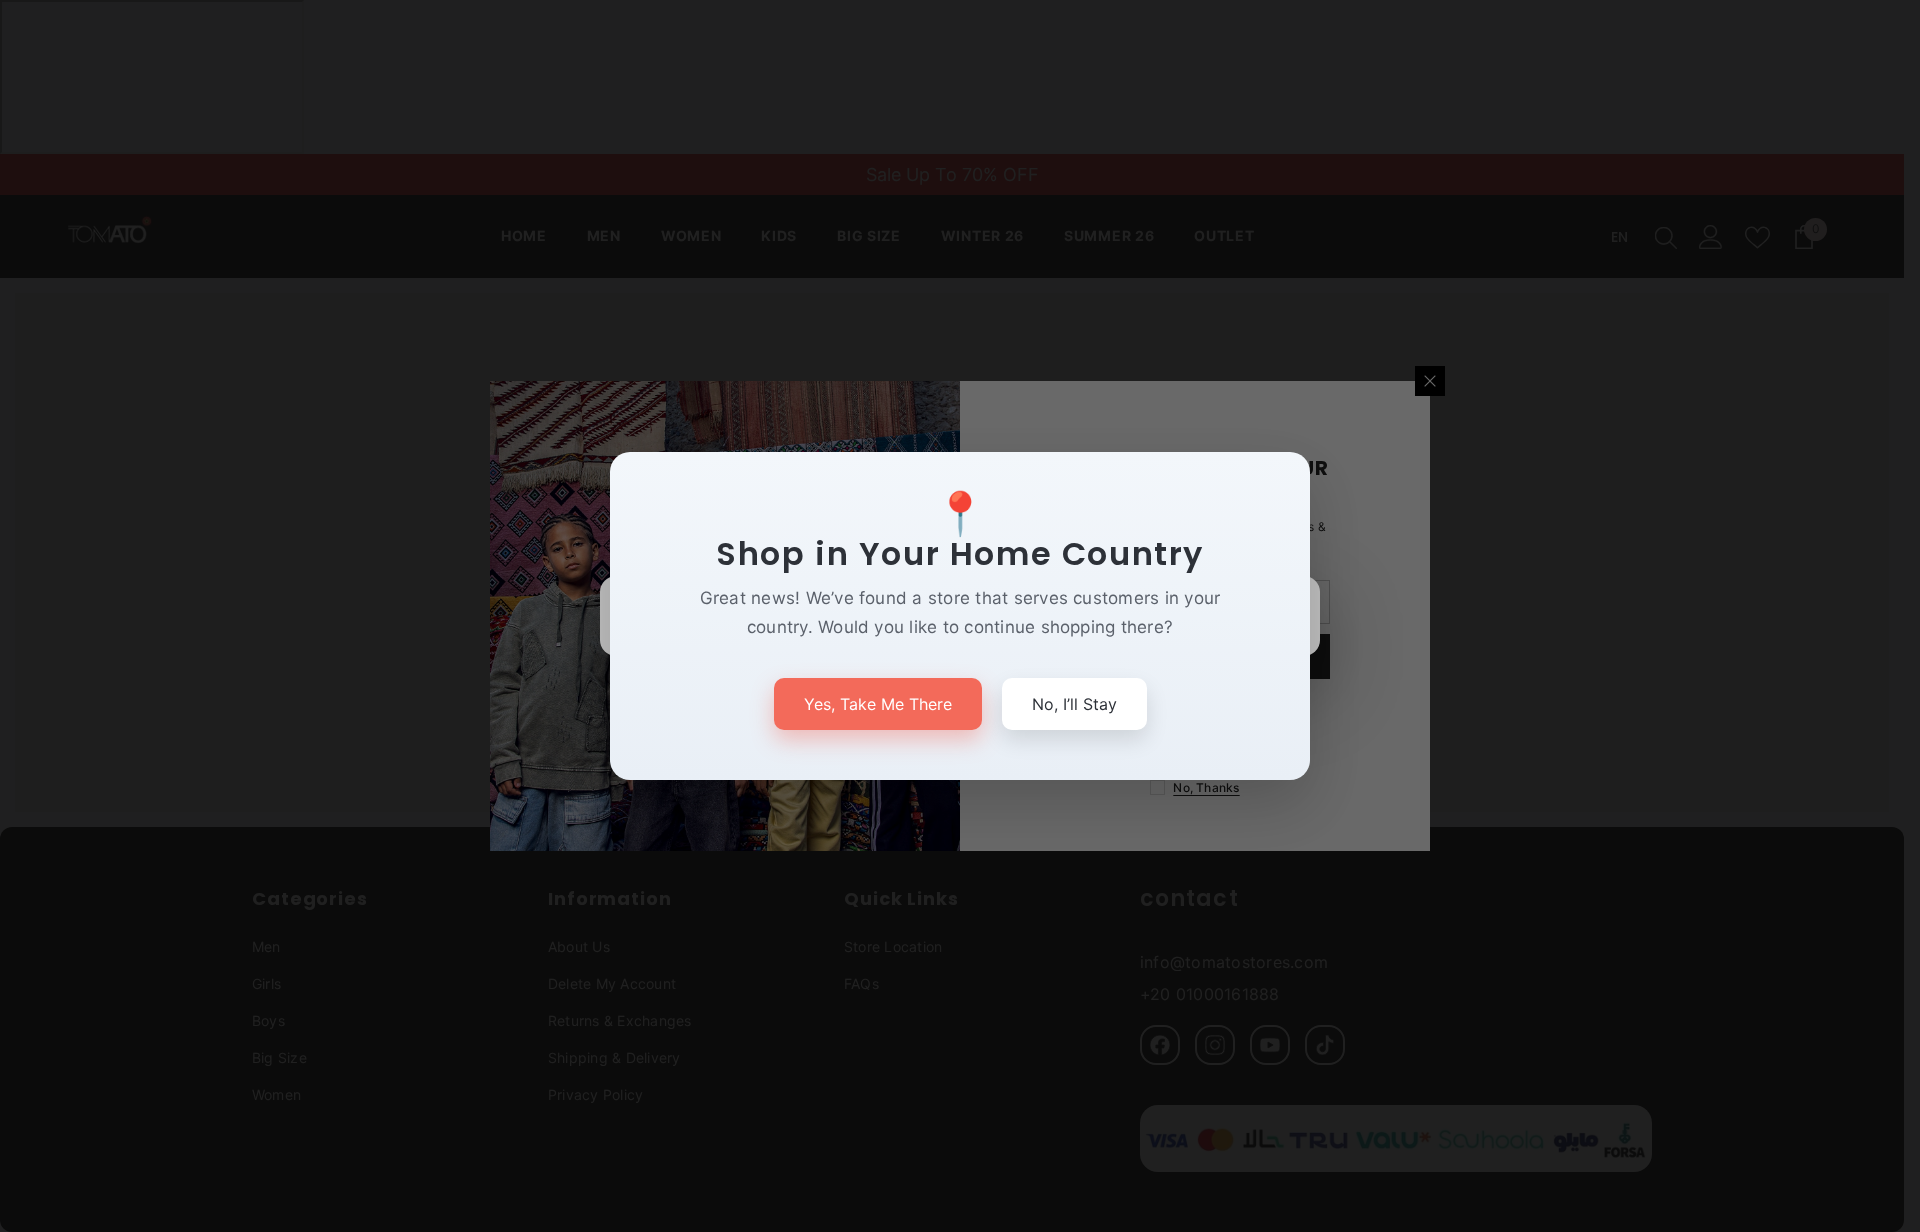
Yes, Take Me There (878, 704)
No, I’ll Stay (1074, 704)
